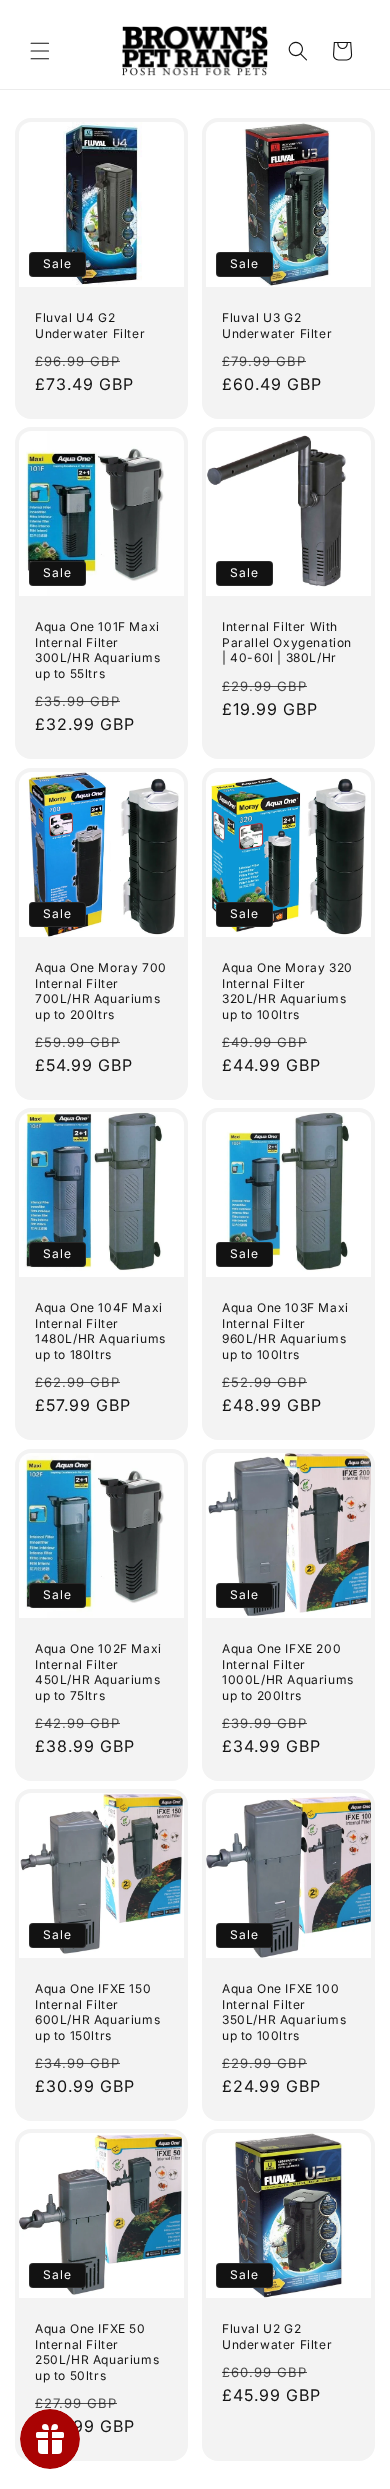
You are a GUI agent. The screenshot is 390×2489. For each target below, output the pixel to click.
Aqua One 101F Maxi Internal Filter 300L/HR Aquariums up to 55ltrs (97, 650)
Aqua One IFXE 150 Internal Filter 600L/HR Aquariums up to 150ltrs (97, 2012)
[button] (40, 51)
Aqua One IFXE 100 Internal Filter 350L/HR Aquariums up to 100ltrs (284, 2012)
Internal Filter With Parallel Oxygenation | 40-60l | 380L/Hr (287, 642)
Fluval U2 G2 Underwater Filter (277, 2336)
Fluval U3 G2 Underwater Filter (277, 325)
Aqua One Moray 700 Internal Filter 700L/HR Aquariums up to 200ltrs (101, 991)
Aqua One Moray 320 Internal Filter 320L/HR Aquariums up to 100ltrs (287, 991)
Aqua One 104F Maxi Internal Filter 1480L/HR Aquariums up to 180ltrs (100, 1331)
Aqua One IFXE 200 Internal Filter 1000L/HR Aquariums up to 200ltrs (288, 1672)
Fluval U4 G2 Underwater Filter (90, 325)
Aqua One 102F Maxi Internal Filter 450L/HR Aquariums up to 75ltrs (98, 1672)
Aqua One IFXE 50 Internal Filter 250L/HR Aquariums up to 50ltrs (97, 2352)
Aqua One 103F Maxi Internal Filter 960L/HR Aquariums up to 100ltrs (285, 1331)
